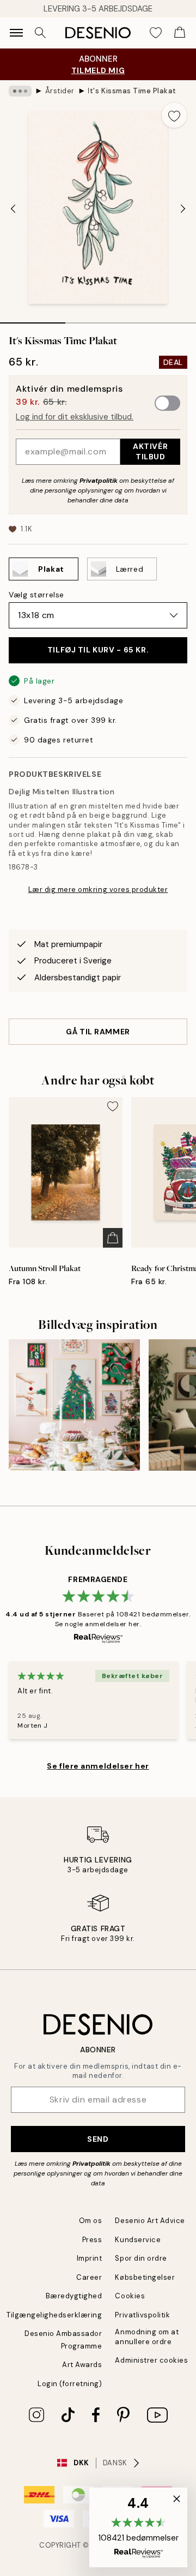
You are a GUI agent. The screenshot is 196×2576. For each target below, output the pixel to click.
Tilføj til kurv (98, 650)
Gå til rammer (98, 1032)
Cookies (130, 2296)
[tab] (33, 319)
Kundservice (138, 2240)
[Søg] (40, 33)
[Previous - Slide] (13, 208)
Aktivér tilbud (150, 451)
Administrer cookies (151, 2360)
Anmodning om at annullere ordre (147, 2337)
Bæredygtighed (74, 2296)
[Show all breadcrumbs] (20, 91)
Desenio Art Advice (150, 2221)
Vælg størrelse (36, 595)
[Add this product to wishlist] (174, 115)
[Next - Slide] (183, 208)
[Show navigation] (16, 33)
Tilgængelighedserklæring (54, 2315)
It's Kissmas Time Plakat (132, 91)
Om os (91, 2221)
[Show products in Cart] (180, 33)
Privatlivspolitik (142, 2315)
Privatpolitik (99, 481)
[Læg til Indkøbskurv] (113, 1238)
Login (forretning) (70, 2384)
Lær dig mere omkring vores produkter (98, 889)
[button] (138, 2527)
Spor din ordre (141, 2258)
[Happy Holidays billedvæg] (74, 1405)
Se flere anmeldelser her (98, 1766)
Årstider (60, 91)
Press (92, 2240)
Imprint (90, 2258)
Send (98, 2139)
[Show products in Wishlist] (156, 33)
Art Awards (82, 2365)
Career (89, 2277)
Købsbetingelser (145, 2277)
